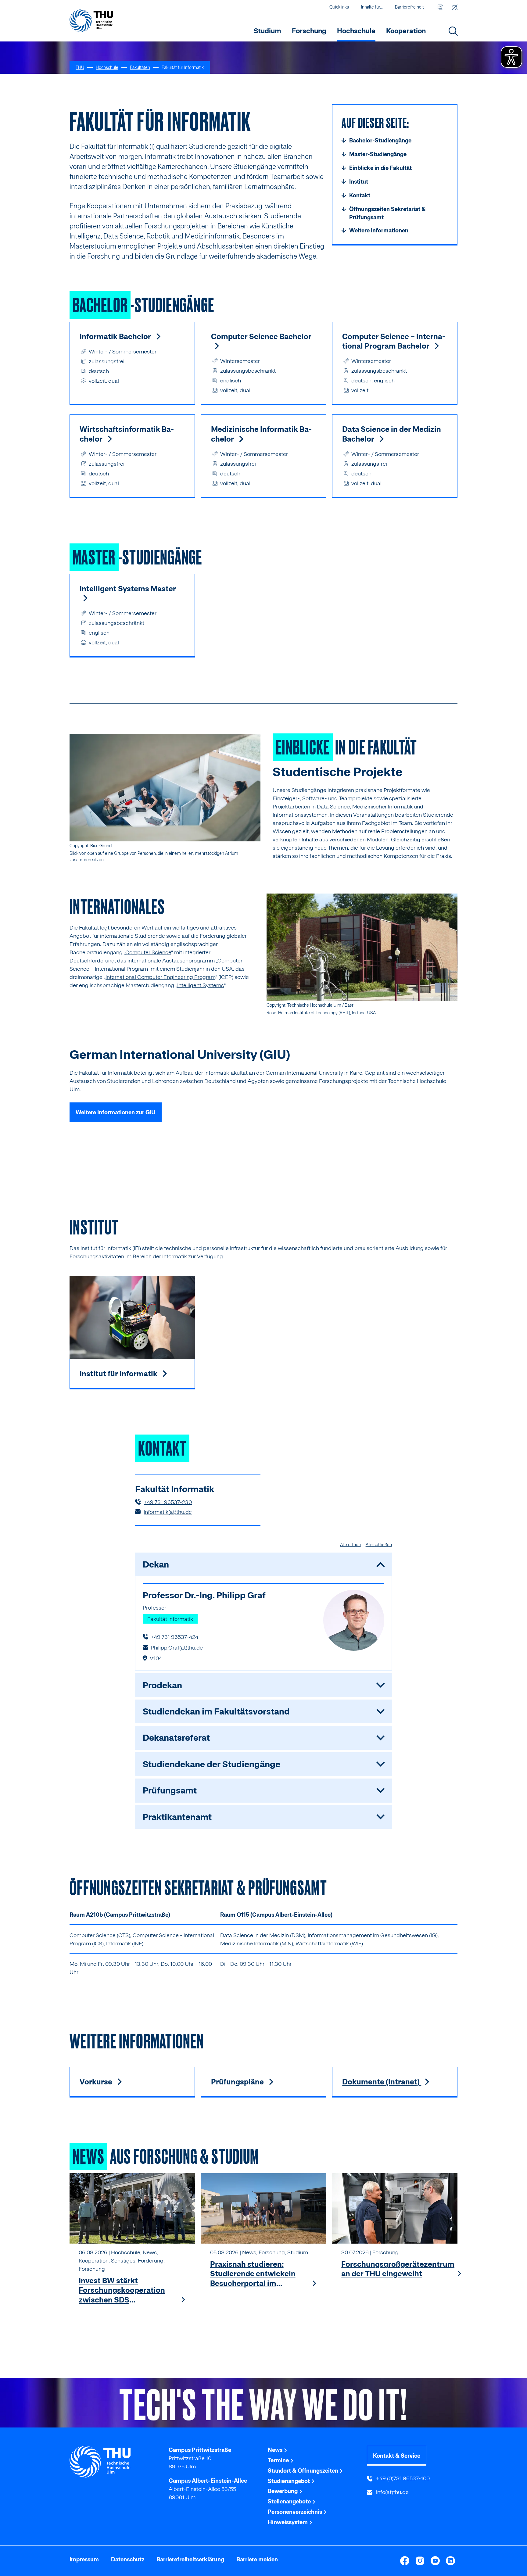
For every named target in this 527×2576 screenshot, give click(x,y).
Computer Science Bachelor (261, 336)
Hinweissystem (288, 2522)
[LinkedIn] (450, 2561)
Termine (279, 2460)
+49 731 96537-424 (174, 1637)
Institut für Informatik (119, 1374)
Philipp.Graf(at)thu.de (177, 1648)
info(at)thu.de (392, 2492)
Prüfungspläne (238, 2082)
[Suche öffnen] (453, 31)
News (276, 2450)
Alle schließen (379, 1545)
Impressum (84, 2559)
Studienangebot (289, 2481)
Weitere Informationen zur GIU (116, 1112)
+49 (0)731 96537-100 (402, 2478)
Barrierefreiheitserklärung (190, 2559)
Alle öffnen (350, 1545)
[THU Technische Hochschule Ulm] (91, 21)
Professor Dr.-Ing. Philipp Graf (204, 1595)
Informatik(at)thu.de (168, 1512)
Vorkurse (97, 2082)
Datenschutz (128, 2559)
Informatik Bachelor (116, 336)
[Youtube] (435, 2561)
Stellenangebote (290, 2501)
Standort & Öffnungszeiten (304, 2471)
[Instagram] (420, 2561)
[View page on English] (440, 7)
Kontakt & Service (397, 2456)
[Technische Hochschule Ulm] (115, 2462)
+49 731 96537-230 (168, 1502)
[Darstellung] (455, 7)
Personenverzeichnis (296, 2512)
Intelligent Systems (201, 985)
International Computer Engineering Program (160, 977)
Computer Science (148, 952)
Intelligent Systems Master (128, 589)
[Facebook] (405, 2561)
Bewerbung (283, 2491)
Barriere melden (257, 2559)
